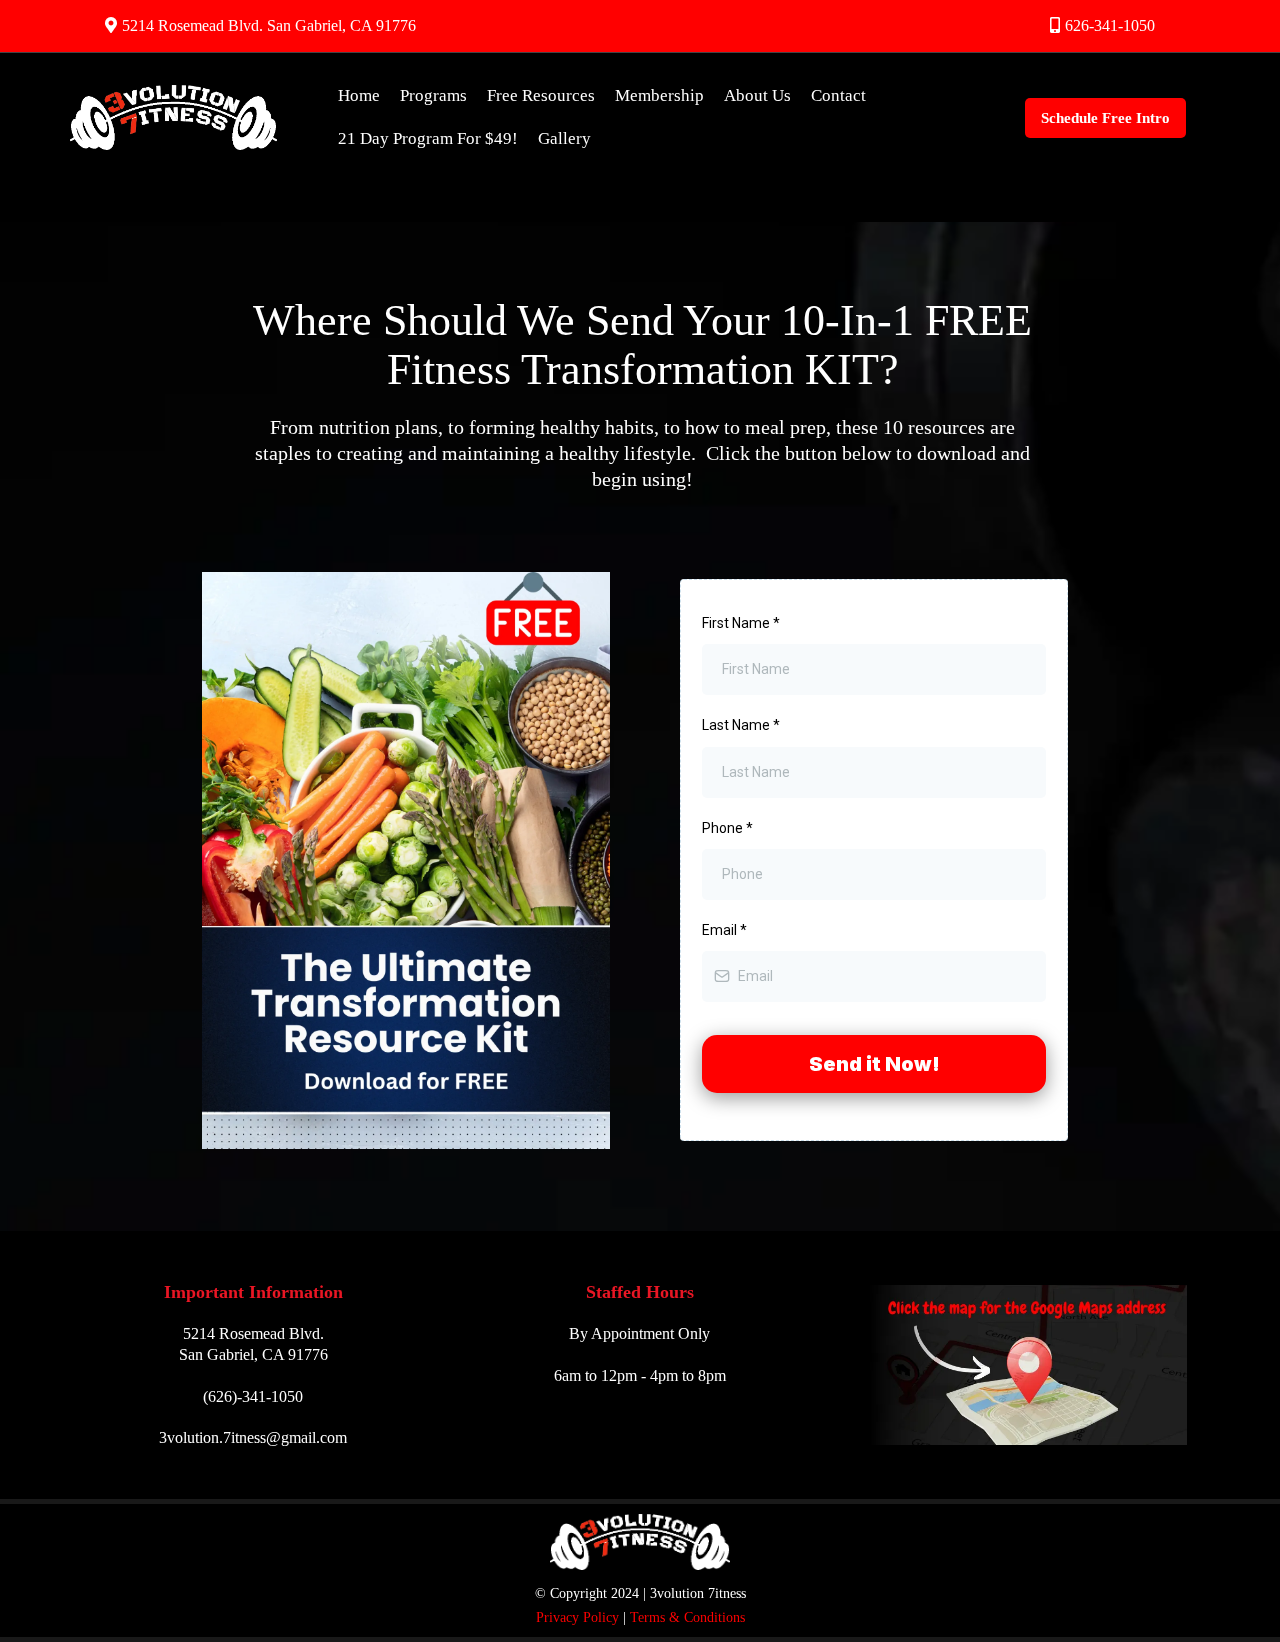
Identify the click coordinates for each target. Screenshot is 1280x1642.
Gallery (564, 138)
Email (724, 930)
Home (359, 95)
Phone (727, 828)
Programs (433, 95)
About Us (757, 95)
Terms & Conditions (687, 1617)
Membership (659, 95)
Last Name (741, 725)
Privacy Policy (577, 1617)
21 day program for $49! (428, 138)
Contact (838, 95)
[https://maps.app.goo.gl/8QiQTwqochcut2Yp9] (1026, 1365)
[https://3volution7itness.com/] (174, 117)
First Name (741, 623)
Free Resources (541, 95)
